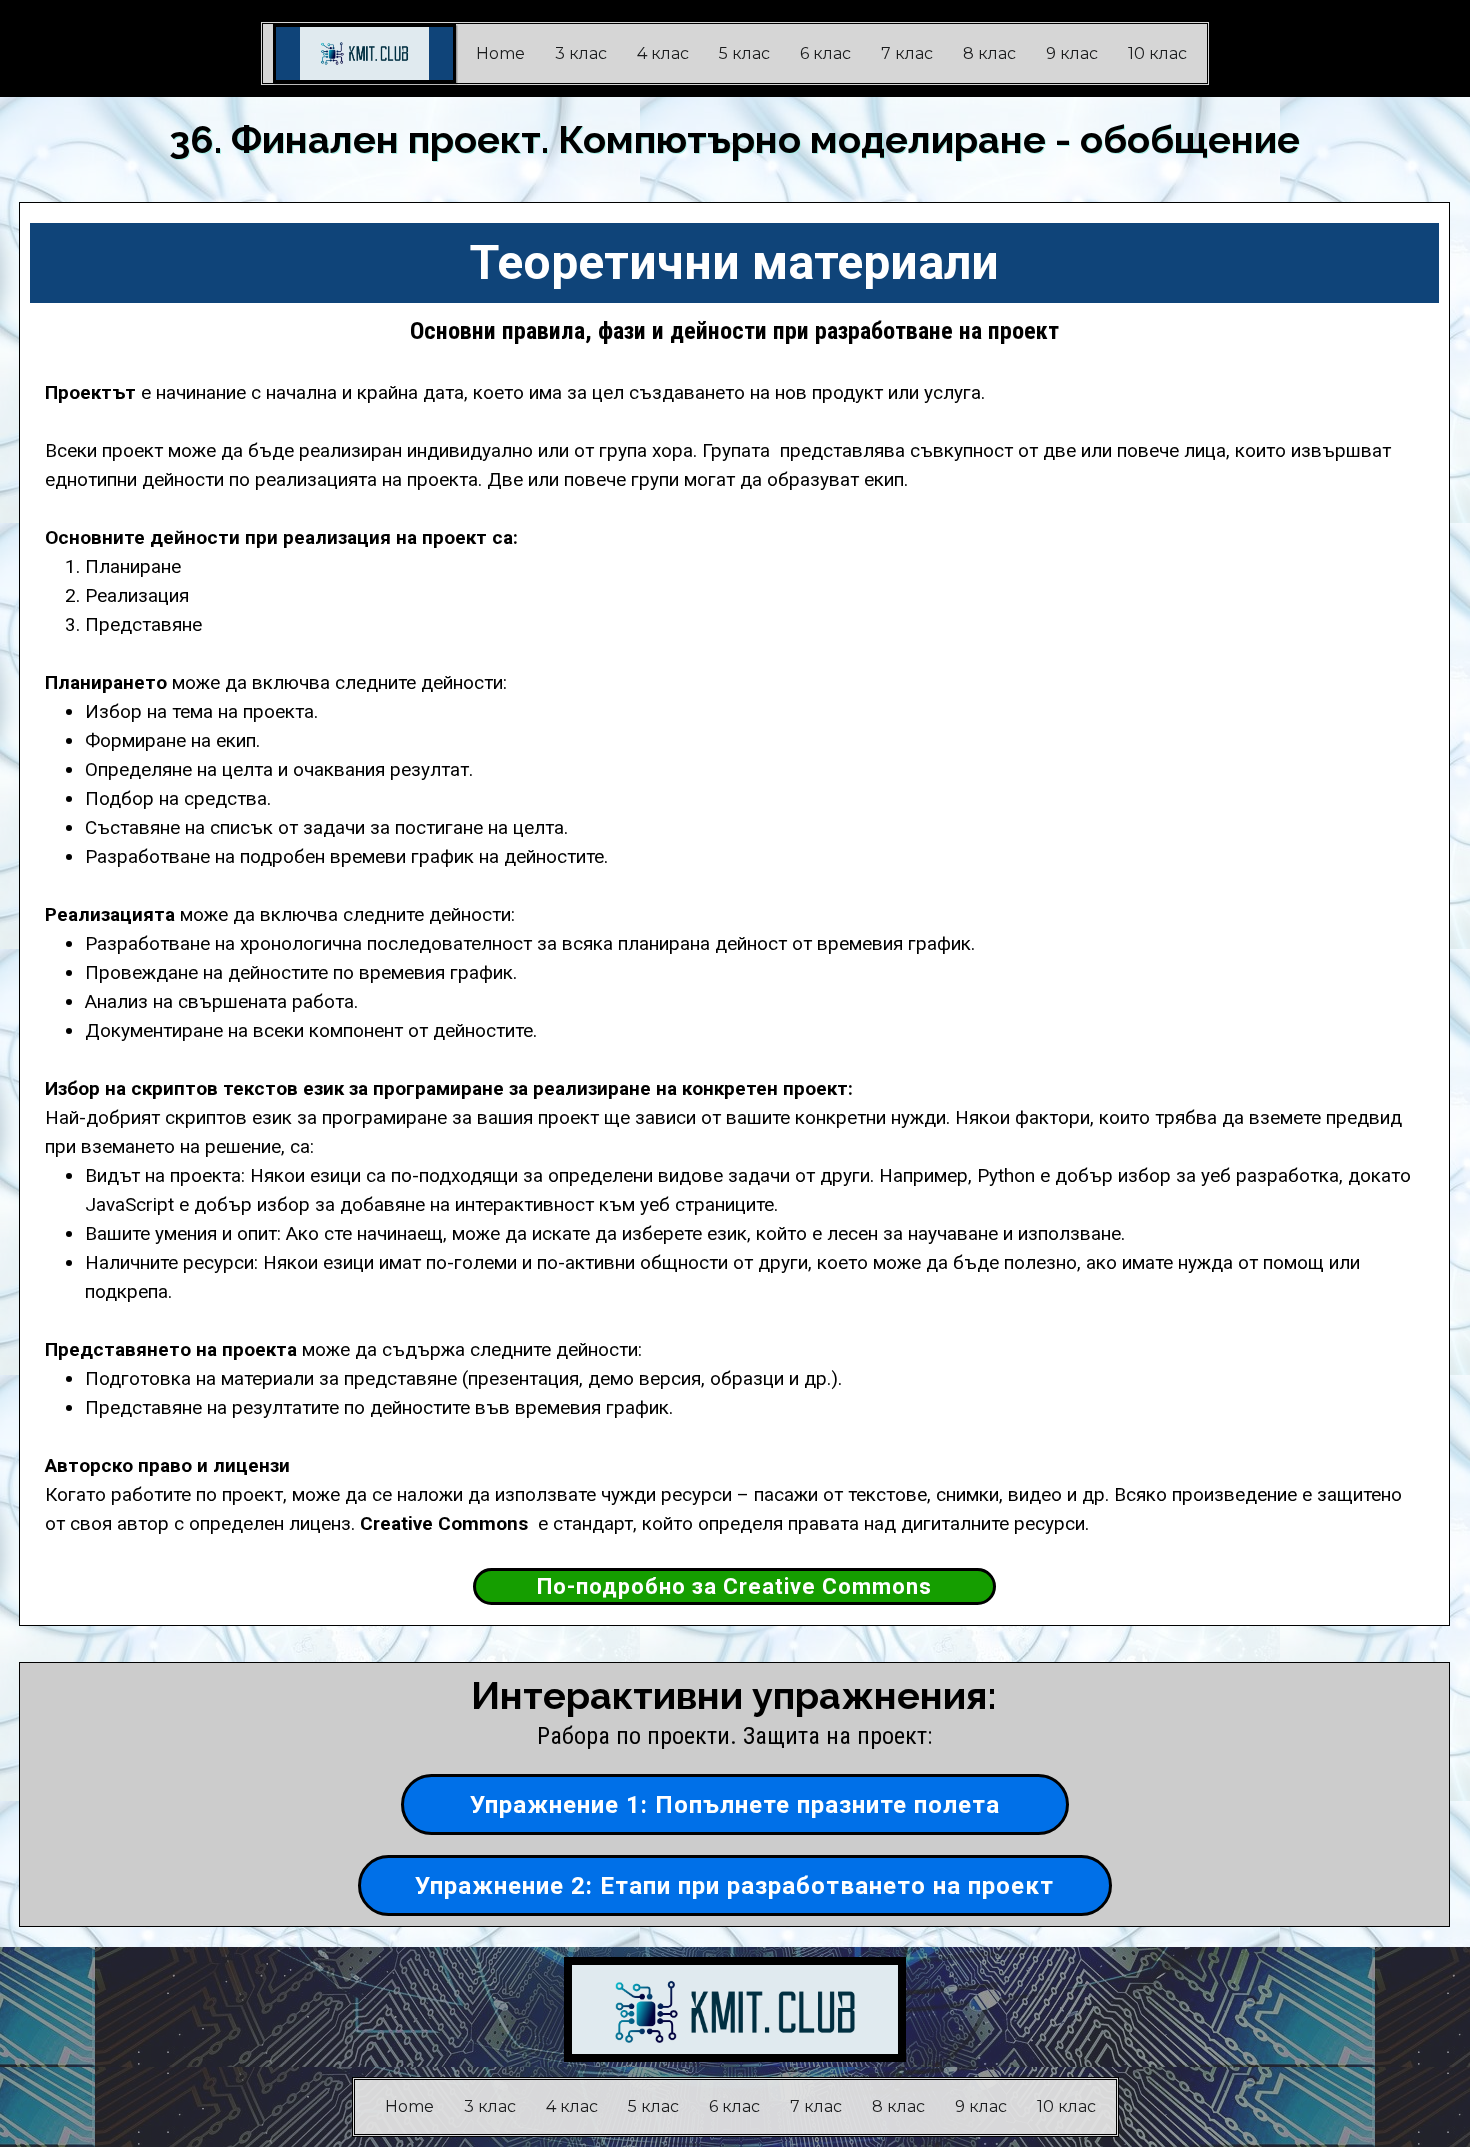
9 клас (1072, 53)
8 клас (989, 53)
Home (500, 53)
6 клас (825, 53)
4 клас (663, 53)
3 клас (581, 53)
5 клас (744, 53)
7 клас (907, 53)
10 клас (1157, 53)
